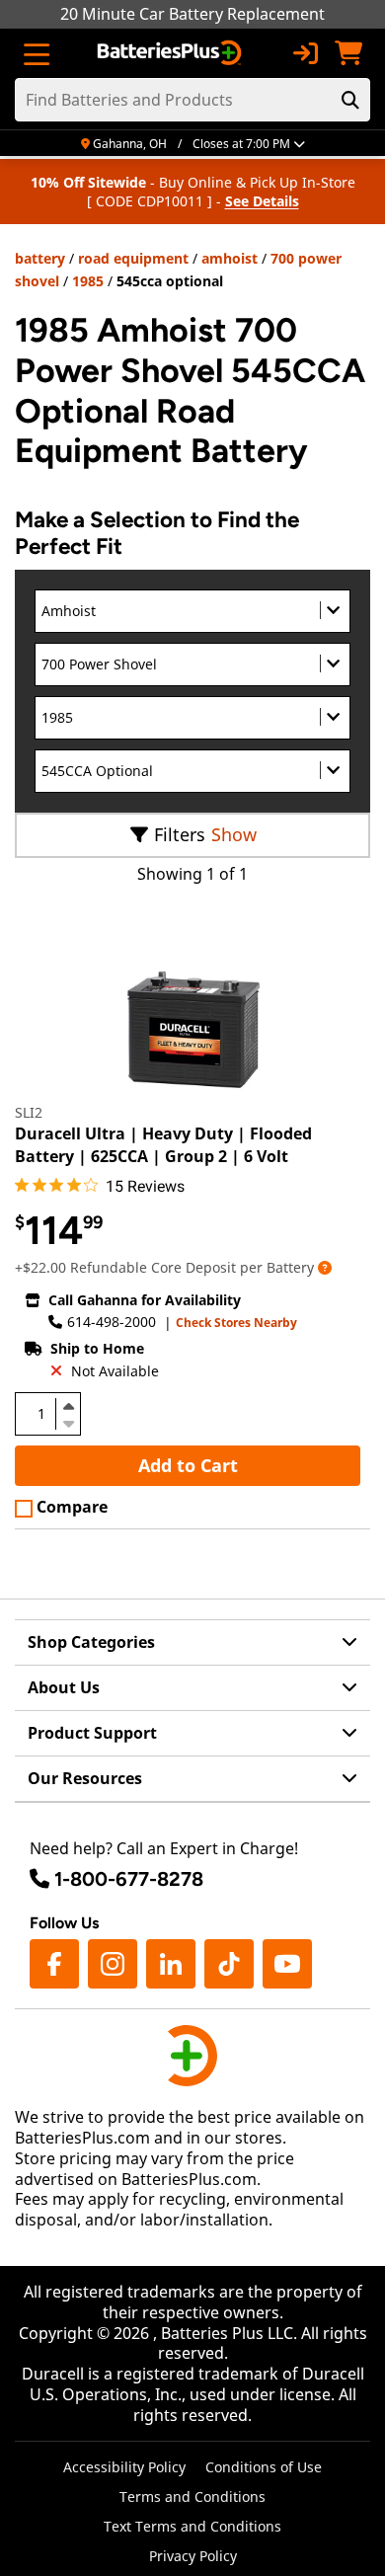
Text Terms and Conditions (192, 2526)
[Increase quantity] (68, 1406)
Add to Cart (188, 1465)
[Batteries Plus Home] (171, 53)
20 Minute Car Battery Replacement (192, 14)
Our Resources (85, 1778)
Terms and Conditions (192, 2497)
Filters (180, 834)
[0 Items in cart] (348, 53)
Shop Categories (91, 1642)
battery (40, 258)
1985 (88, 281)
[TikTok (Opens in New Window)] (229, 1964)
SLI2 (29, 1112)
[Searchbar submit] (350, 100)
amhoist (230, 258)
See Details (262, 201)
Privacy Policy (193, 2556)
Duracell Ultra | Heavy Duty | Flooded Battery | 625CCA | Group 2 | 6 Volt (163, 1144)
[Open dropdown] (325, 1267)
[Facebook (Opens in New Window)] (54, 1964)
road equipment (133, 258)
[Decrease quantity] (68, 1422)
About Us (64, 1687)
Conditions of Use (264, 2467)
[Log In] (305, 53)
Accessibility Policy (124, 2467)
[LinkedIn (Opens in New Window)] (171, 1964)
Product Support (92, 1733)
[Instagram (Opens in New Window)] (113, 1964)
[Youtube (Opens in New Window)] (287, 1964)
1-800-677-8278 (129, 1879)
